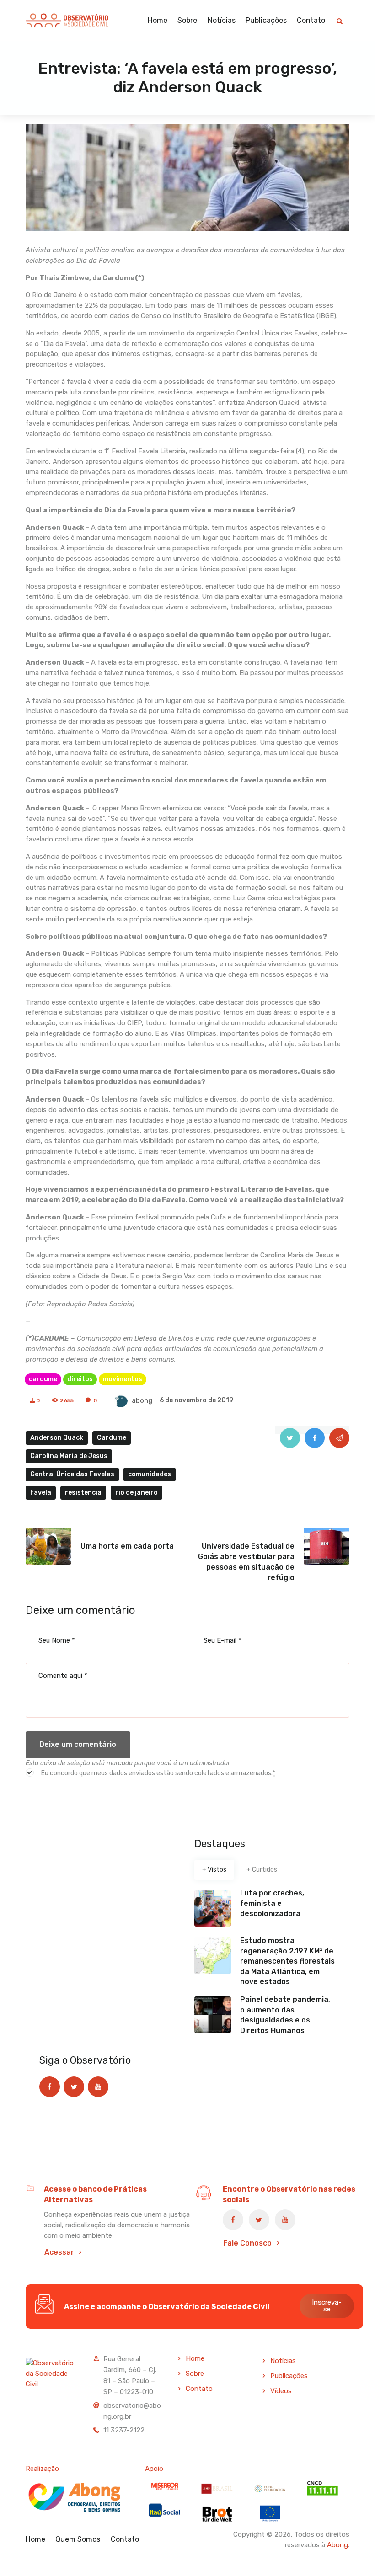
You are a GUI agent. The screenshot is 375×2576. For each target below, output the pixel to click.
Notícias (283, 2361)
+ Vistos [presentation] (214, 1870)
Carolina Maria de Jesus (69, 1456)
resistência (83, 1493)
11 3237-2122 (124, 2430)
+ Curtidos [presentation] (262, 1870)
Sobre (195, 2374)
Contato (199, 2389)
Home (195, 2358)
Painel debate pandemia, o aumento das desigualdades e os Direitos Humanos (285, 2015)
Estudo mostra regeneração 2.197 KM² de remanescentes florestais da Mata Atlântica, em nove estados (287, 1961)
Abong (337, 2545)
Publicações (289, 2376)
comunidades (150, 1474)
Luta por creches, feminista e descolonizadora (272, 1903)
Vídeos (281, 2391)
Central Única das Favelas (72, 1474)
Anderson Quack (57, 1438)
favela (41, 1493)
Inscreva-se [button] (327, 2306)
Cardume (112, 1438)
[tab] (214, 1870)
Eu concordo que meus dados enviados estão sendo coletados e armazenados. (158, 1773)
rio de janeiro (137, 1493)
